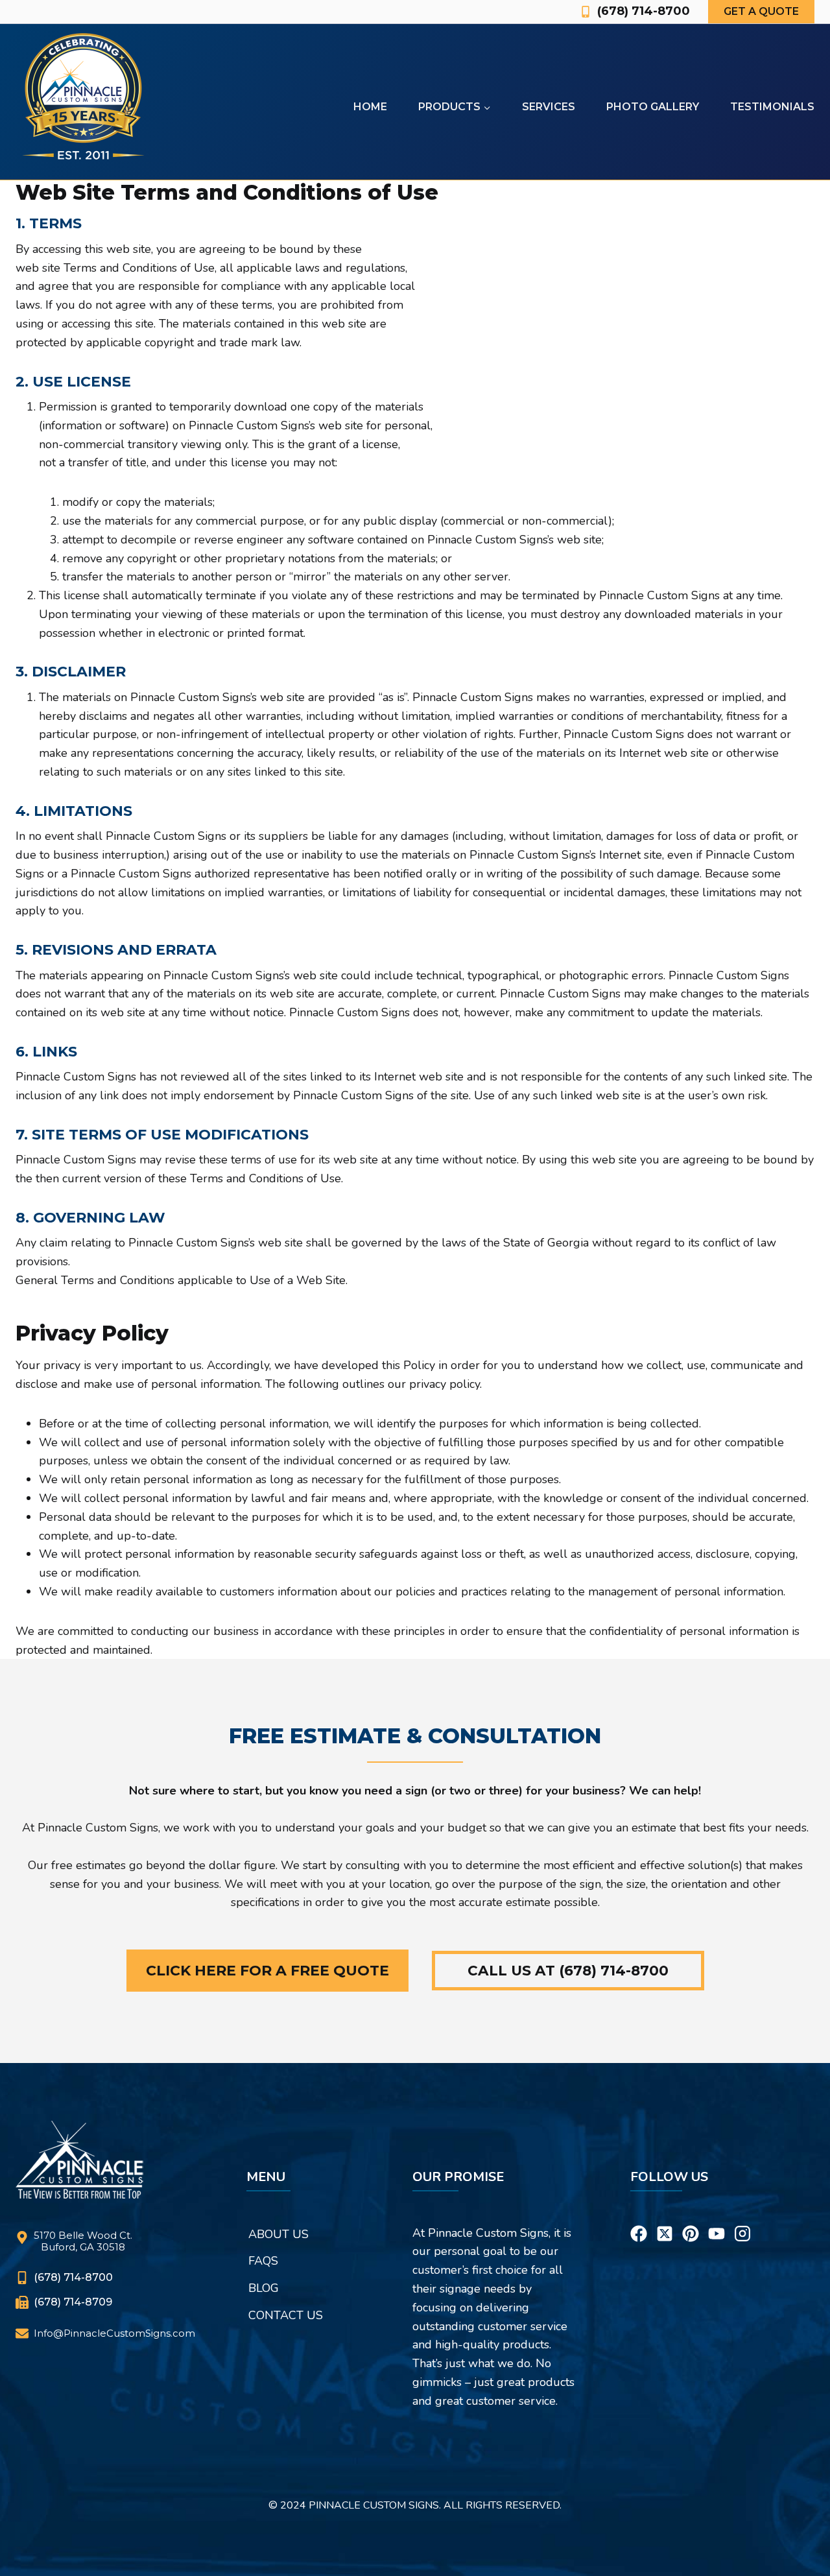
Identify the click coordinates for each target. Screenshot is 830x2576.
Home (370, 107)
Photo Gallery (653, 107)
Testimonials (772, 107)
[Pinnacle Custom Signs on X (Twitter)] (665, 2217)
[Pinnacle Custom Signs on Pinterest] (691, 2217)
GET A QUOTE (761, 11)
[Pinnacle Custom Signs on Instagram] (742, 2217)
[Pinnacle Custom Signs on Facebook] (639, 2217)
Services (549, 107)
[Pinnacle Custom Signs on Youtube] (717, 2217)
